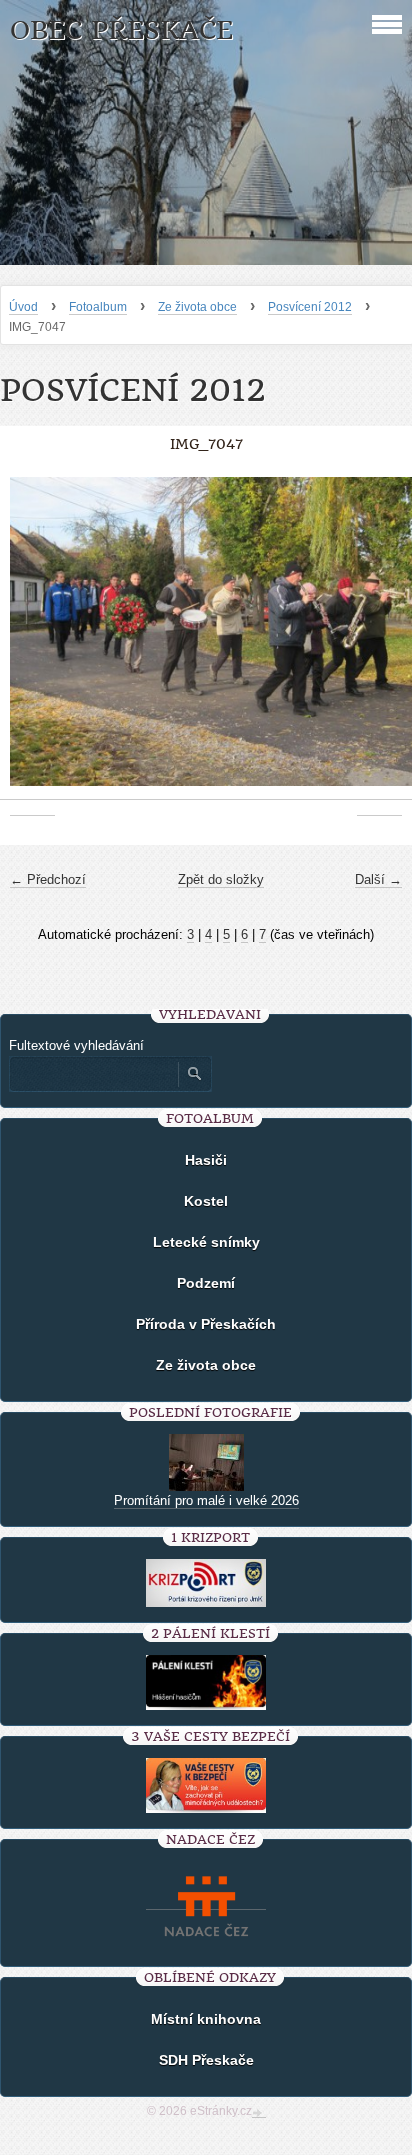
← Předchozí (48, 879)
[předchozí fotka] (32, 642)
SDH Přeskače (206, 2060)
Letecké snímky (206, 1242)
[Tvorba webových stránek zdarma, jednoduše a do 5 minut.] (259, 2113)
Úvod (23, 307)
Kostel (206, 1201)
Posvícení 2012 (310, 307)
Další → (378, 879)
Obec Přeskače (121, 30)
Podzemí (206, 1283)
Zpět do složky (221, 879)
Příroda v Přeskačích (206, 1324)
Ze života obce (197, 307)
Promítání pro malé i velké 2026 (206, 1500)
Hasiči (206, 1160)
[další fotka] (379, 642)
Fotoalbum (98, 307)
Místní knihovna (206, 2019)
